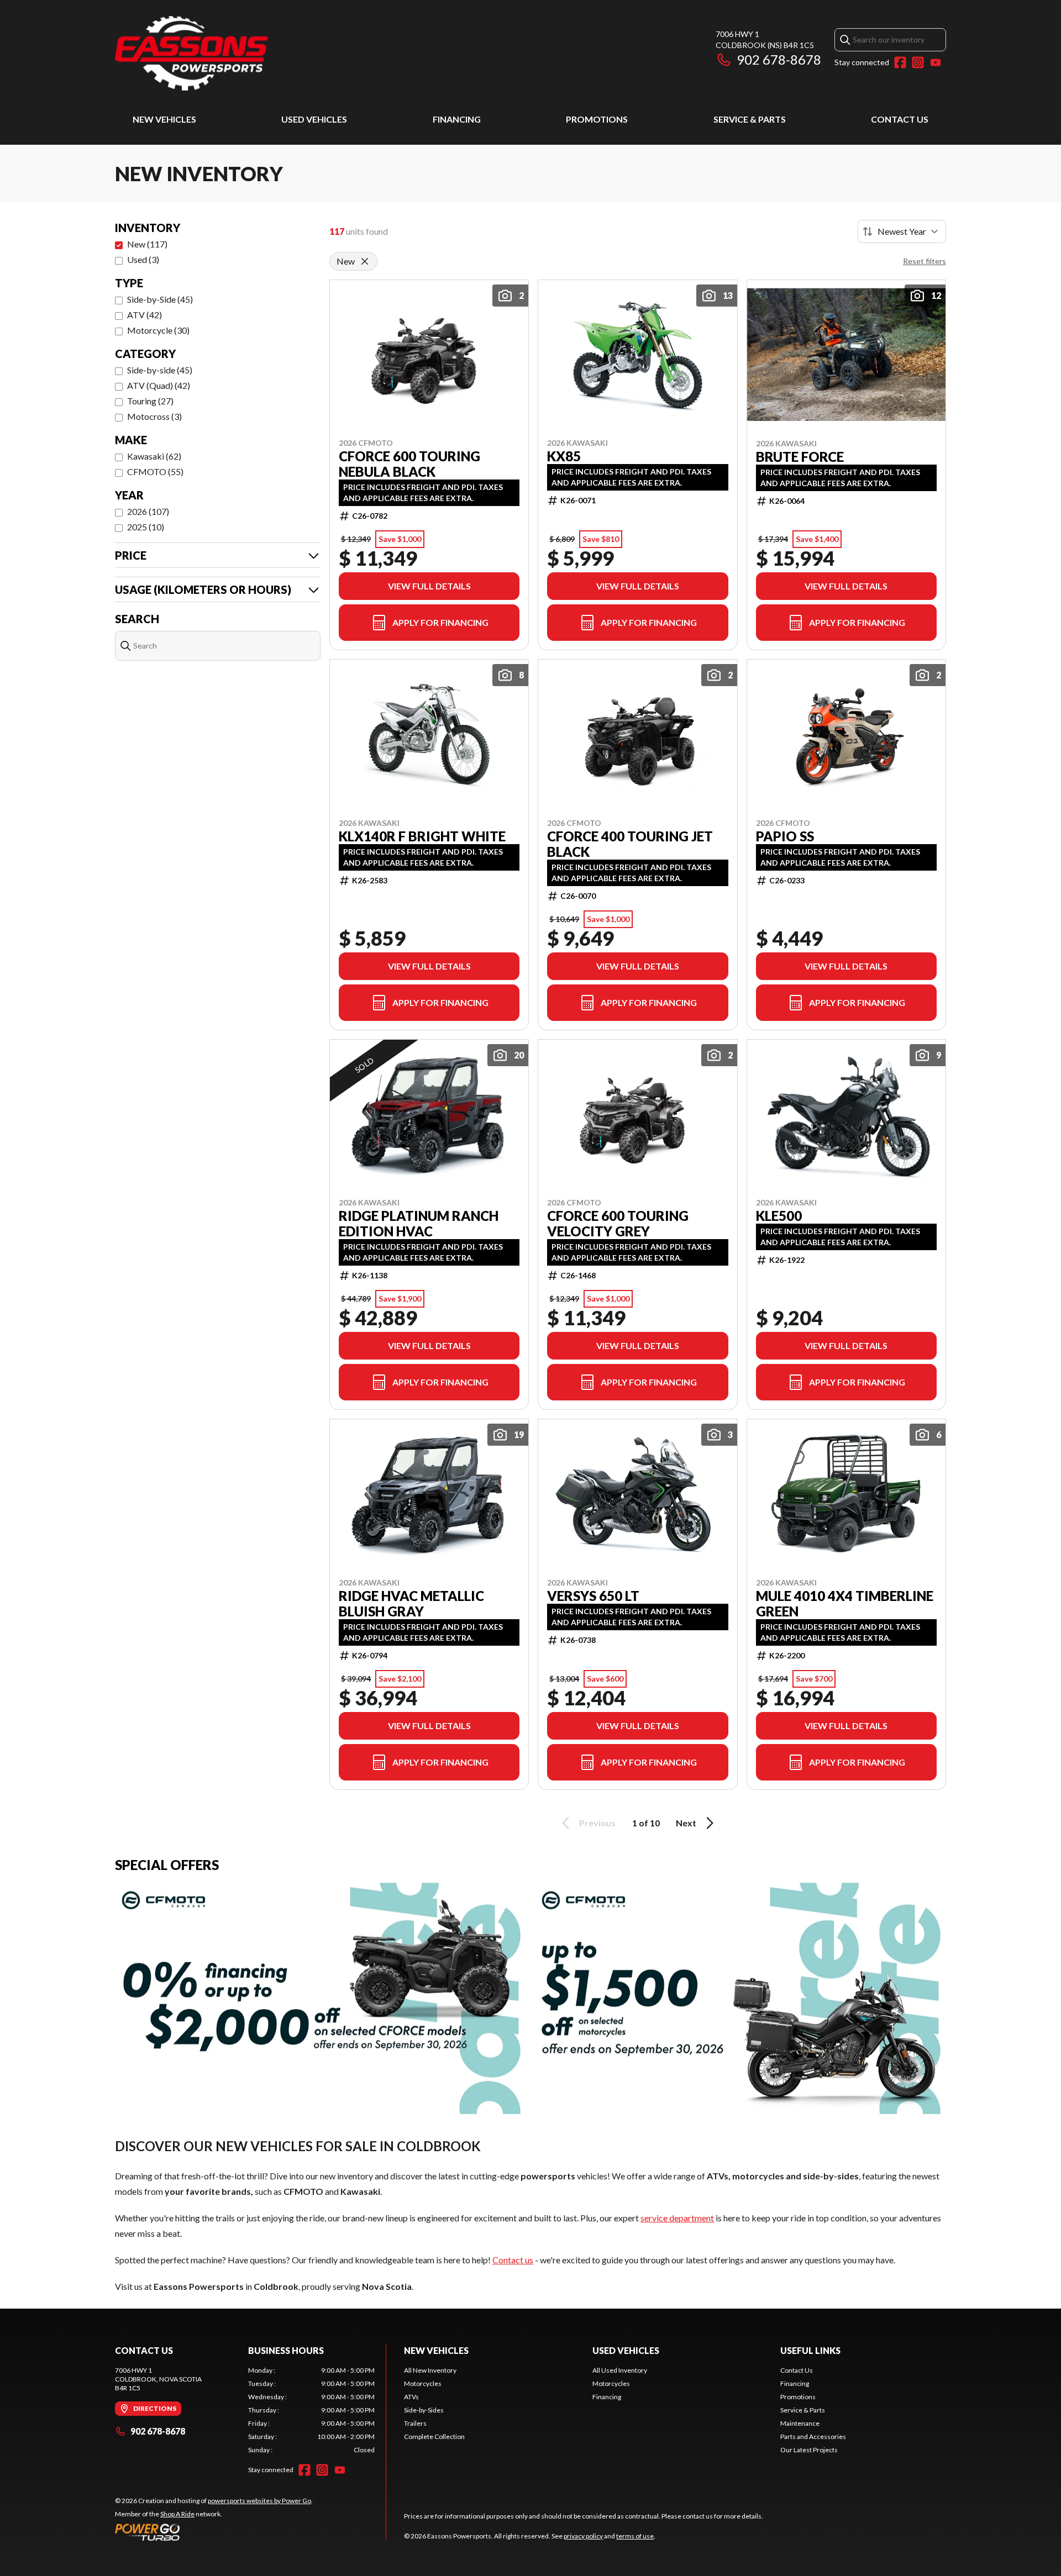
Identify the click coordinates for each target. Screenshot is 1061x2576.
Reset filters (925, 261)
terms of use (635, 2536)
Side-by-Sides (424, 2410)
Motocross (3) (154, 416)
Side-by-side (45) (160, 370)
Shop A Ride (177, 2514)
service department (677, 2218)
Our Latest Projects (809, 2450)
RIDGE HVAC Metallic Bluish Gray (411, 1604)
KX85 (564, 456)
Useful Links (810, 2350)
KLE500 (779, 1216)
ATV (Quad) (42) (159, 385)
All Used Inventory (620, 2370)
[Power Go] (214, 2532)
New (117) (147, 244)
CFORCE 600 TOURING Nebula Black (409, 464)
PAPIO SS (785, 836)
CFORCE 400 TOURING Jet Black (630, 844)
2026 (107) (148, 511)
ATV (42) (145, 315)
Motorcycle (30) (158, 330)
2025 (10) (146, 527)
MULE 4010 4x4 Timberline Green (845, 1604)
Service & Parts (750, 119)
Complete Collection (434, 2437)
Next (686, 1823)
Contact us (513, 2260)
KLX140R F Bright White (422, 836)
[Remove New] (365, 261)
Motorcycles (423, 2383)
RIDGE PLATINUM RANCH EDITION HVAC (419, 1224)
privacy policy (583, 2536)
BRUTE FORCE (800, 457)
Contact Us (900, 119)
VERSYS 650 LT (593, 1596)
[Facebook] (900, 62)
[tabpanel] (311, 2410)
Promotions (597, 119)
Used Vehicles (314, 119)
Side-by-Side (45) (160, 299)
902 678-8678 (779, 59)
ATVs (411, 2397)
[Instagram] (918, 62)
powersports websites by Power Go (259, 2501)
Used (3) (143, 259)
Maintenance (800, 2423)
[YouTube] (936, 62)
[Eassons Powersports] (253, 53)
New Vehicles (164, 119)
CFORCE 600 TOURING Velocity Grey (618, 1224)
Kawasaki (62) (154, 456)
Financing (457, 119)
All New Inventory (430, 2370)
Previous (597, 1823)
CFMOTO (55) (155, 472)
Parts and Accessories (813, 2437)
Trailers (415, 2423)
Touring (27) (150, 401)
